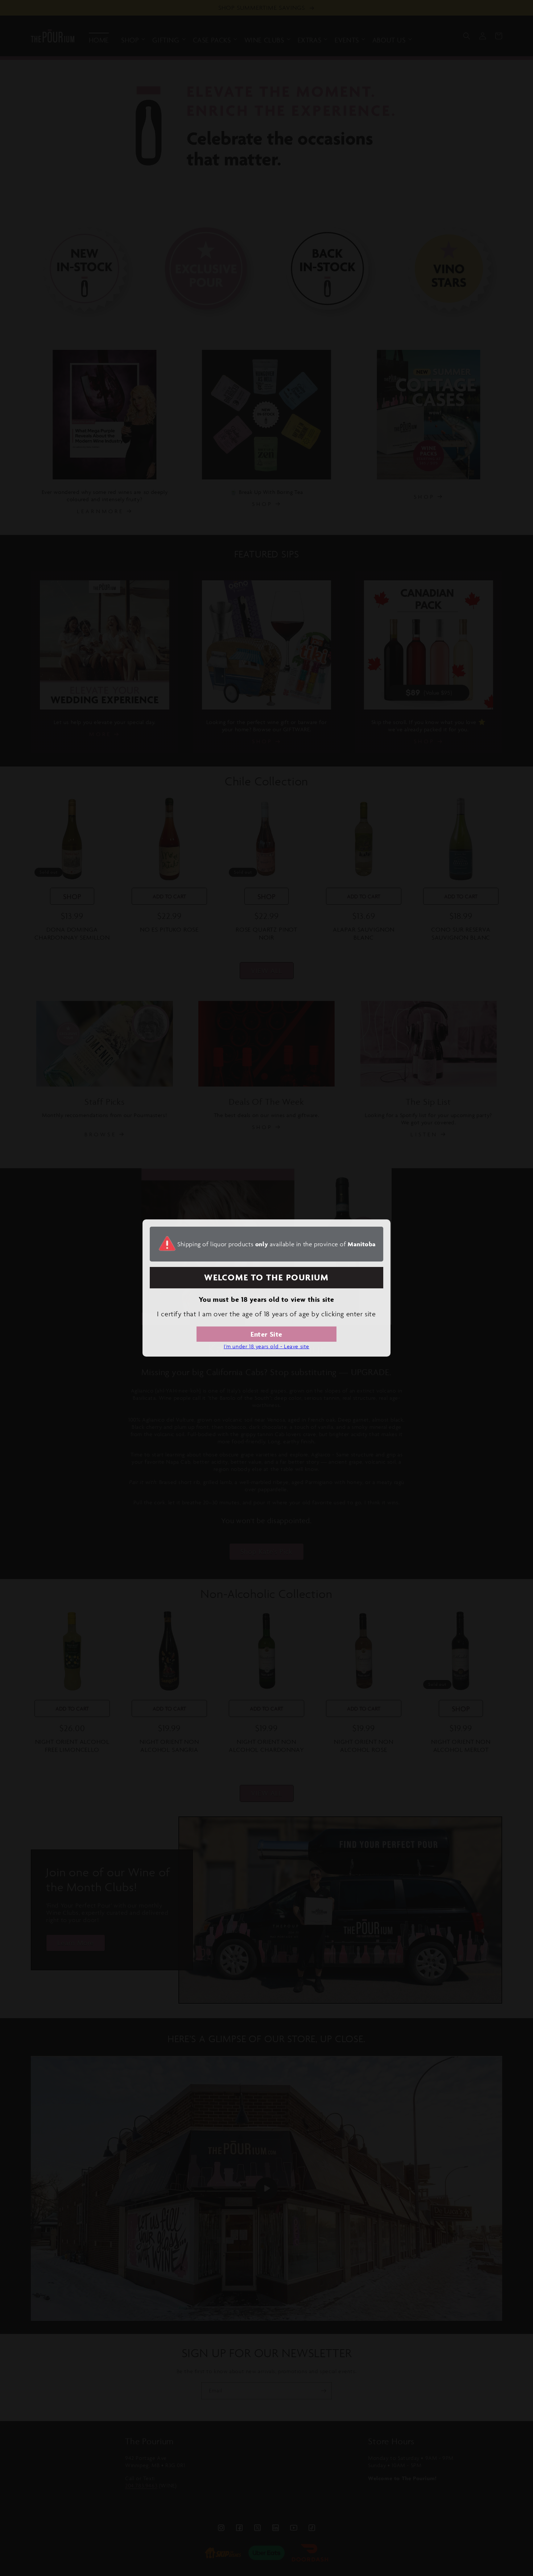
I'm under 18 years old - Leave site (266, 1346)
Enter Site (266, 1334)
